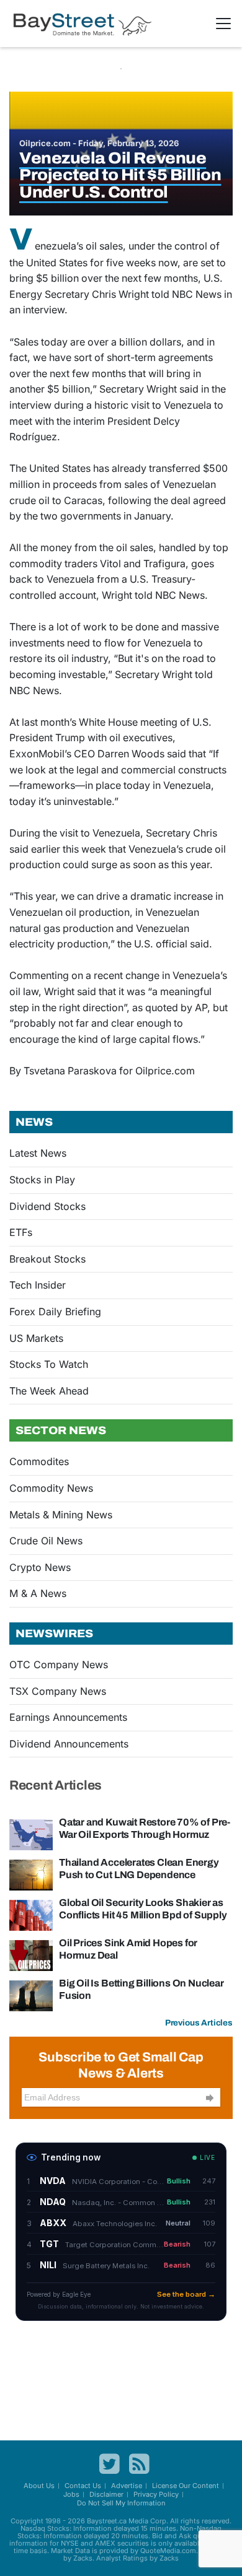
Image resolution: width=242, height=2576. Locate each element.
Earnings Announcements (68, 1717)
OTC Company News (59, 1664)
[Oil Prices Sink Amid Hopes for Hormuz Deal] (31, 1954)
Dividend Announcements (69, 1744)
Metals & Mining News (61, 1515)
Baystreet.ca (107, 2521)
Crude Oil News (46, 1541)
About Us (39, 2486)
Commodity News (51, 1488)
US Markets (36, 1338)
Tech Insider (38, 1285)
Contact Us (83, 2486)
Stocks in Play (42, 1180)
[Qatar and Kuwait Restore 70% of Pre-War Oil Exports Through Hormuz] (31, 1834)
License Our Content (186, 2486)
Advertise (127, 2486)
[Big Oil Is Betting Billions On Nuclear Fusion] (31, 1995)
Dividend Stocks (47, 1206)
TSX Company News (58, 1691)
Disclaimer (106, 2494)
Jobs (71, 2494)
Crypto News (40, 1567)
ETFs (21, 1232)
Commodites (39, 1461)
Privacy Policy (156, 2494)
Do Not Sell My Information (121, 2503)
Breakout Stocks (47, 1259)
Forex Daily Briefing (55, 1312)
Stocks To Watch (49, 1364)
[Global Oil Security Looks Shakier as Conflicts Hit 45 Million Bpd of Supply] (31, 1914)
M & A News (38, 1593)
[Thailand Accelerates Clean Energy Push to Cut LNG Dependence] (31, 1874)
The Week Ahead (49, 1391)
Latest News (38, 1153)
